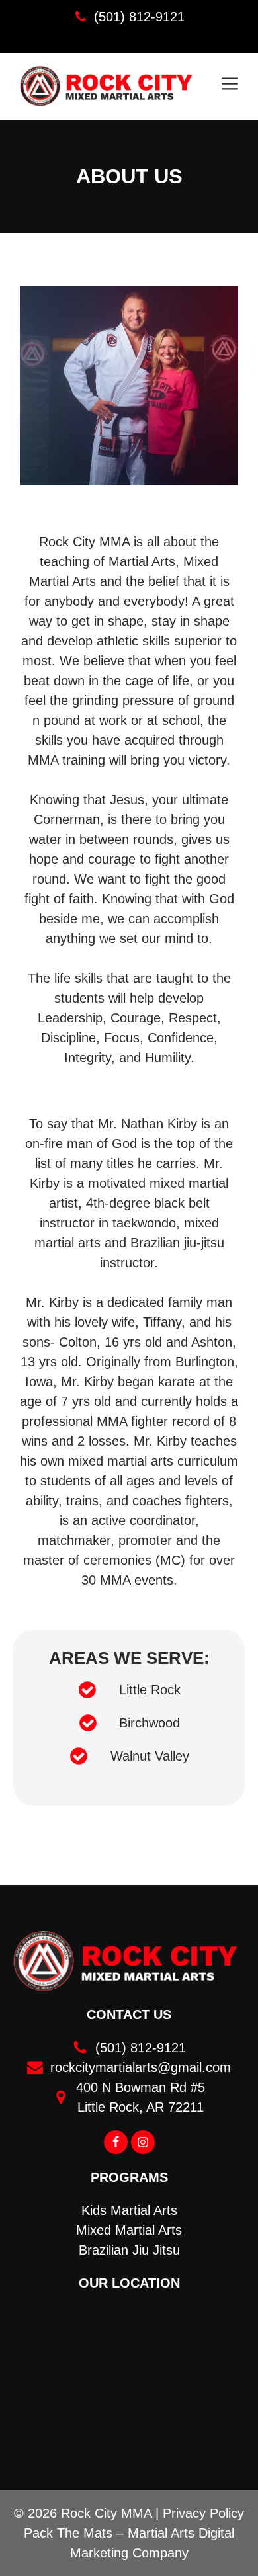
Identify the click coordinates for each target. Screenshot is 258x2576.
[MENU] (230, 86)
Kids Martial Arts (129, 2210)
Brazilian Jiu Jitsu (129, 2250)
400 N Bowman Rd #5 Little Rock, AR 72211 (141, 2097)
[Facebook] (116, 2142)
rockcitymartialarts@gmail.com (141, 2067)
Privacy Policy (203, 2513)
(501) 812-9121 (139, 17)
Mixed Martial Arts (129, 2230)
